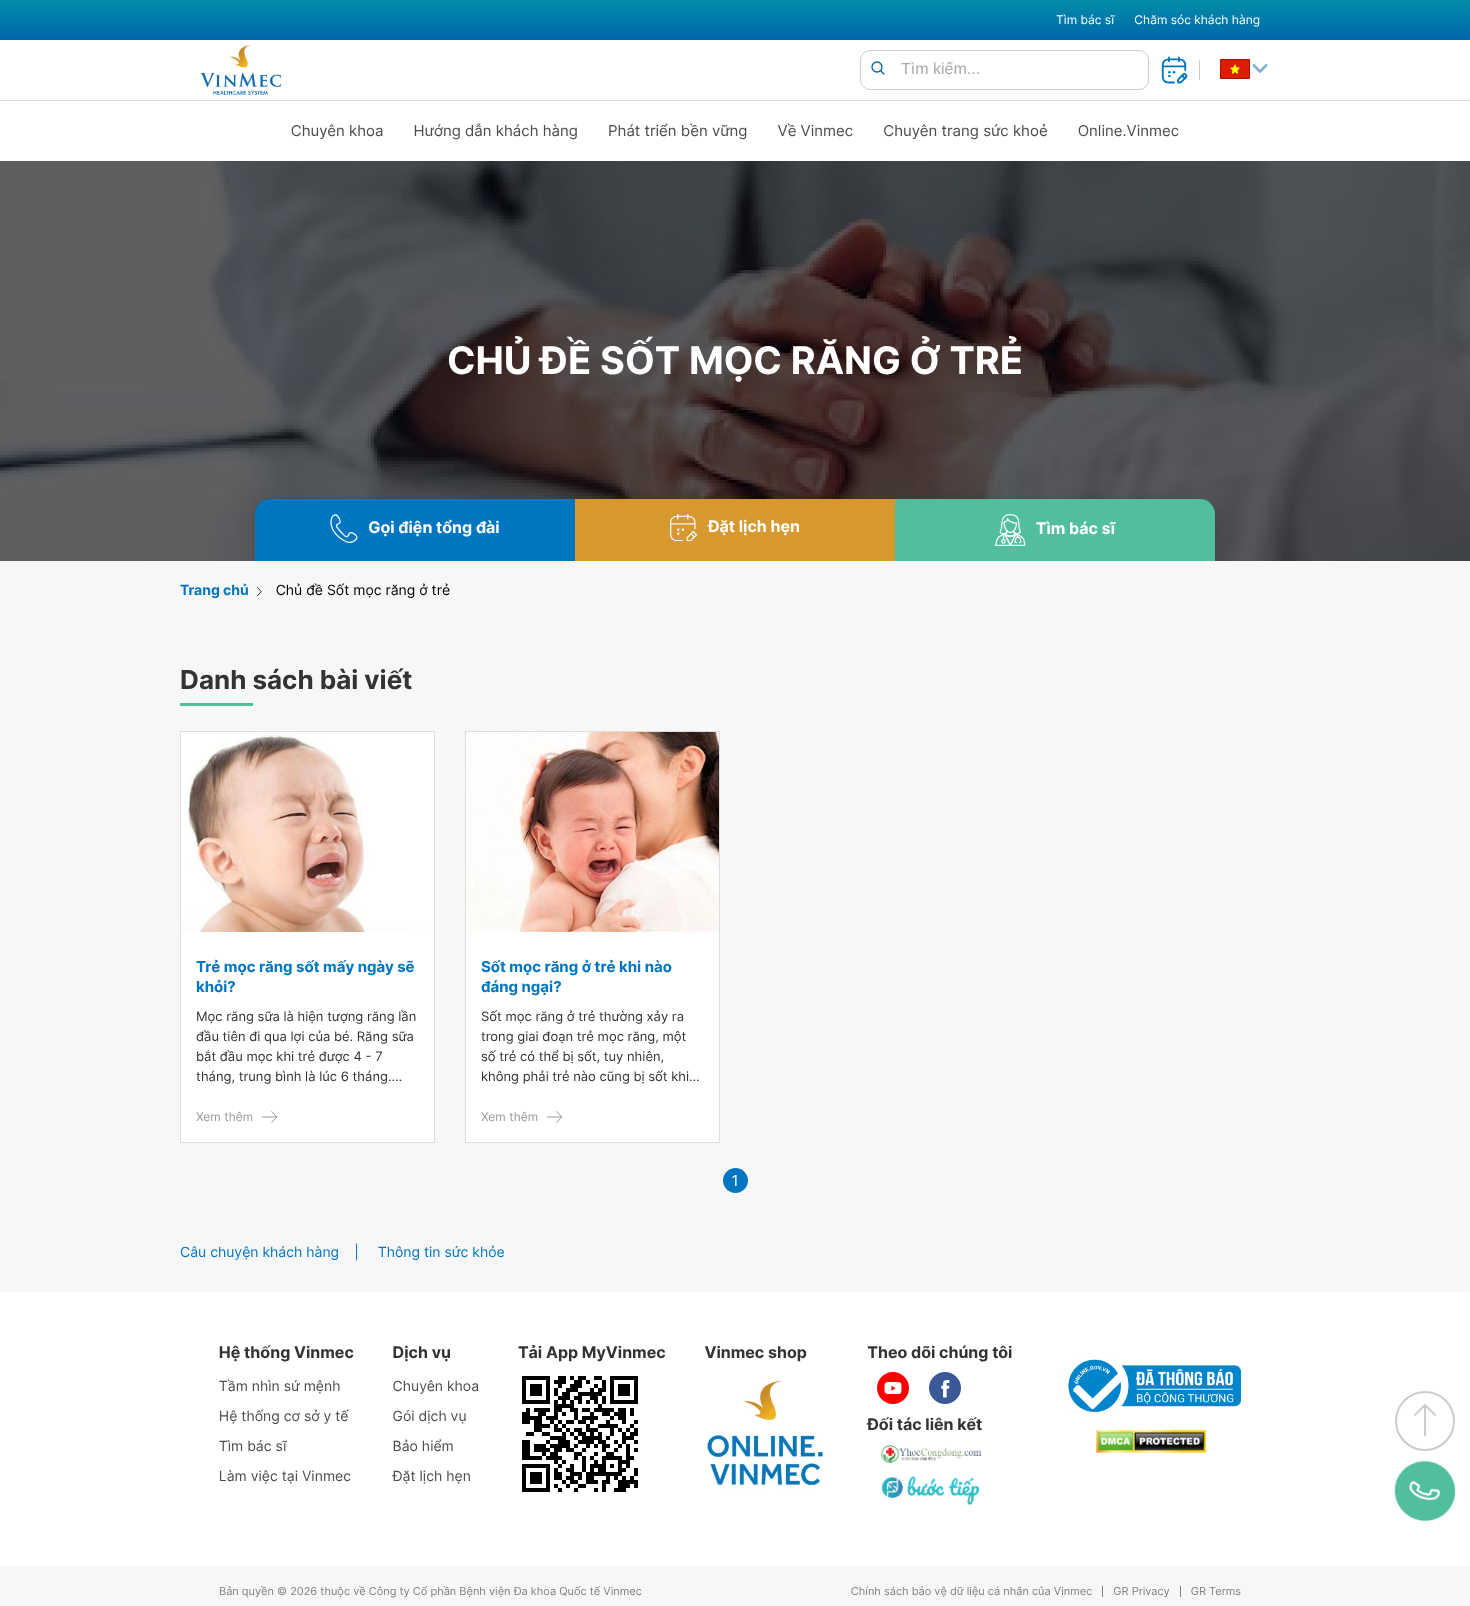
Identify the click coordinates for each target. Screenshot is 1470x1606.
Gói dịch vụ (430, 1416)
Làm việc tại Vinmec (285, 1476)
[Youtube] (893, 1388)
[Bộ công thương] (1151, 1386)
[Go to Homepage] (240, 70)
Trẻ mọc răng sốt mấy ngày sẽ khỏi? (305, 976)
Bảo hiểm (423, 1446)
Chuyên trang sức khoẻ (965, 130)
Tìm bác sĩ (1085, 19)
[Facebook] (945, 1388)
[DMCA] (1151, 1441)
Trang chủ (214, 590)
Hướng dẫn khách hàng (496, 130)
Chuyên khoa (337, 130)
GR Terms (1216, 1591)
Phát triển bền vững (678, 130)
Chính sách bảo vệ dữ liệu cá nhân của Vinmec (972, 1591)
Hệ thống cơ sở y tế (284, 1416)
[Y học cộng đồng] (932, 1454)
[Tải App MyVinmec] (580, 1434)
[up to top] (1425, 1421)
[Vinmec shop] (766, 1434)
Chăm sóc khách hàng (1197, 19)
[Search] (878, 69)
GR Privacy (1141, 1591)
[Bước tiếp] (932, 1490)
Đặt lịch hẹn (432, 1476)
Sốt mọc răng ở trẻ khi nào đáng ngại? (576, 976)
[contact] (1425, 1491)
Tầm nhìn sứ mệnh (280, 1386)
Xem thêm (224, 1116)
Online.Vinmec (1129, 130)
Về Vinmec (816, 130)
